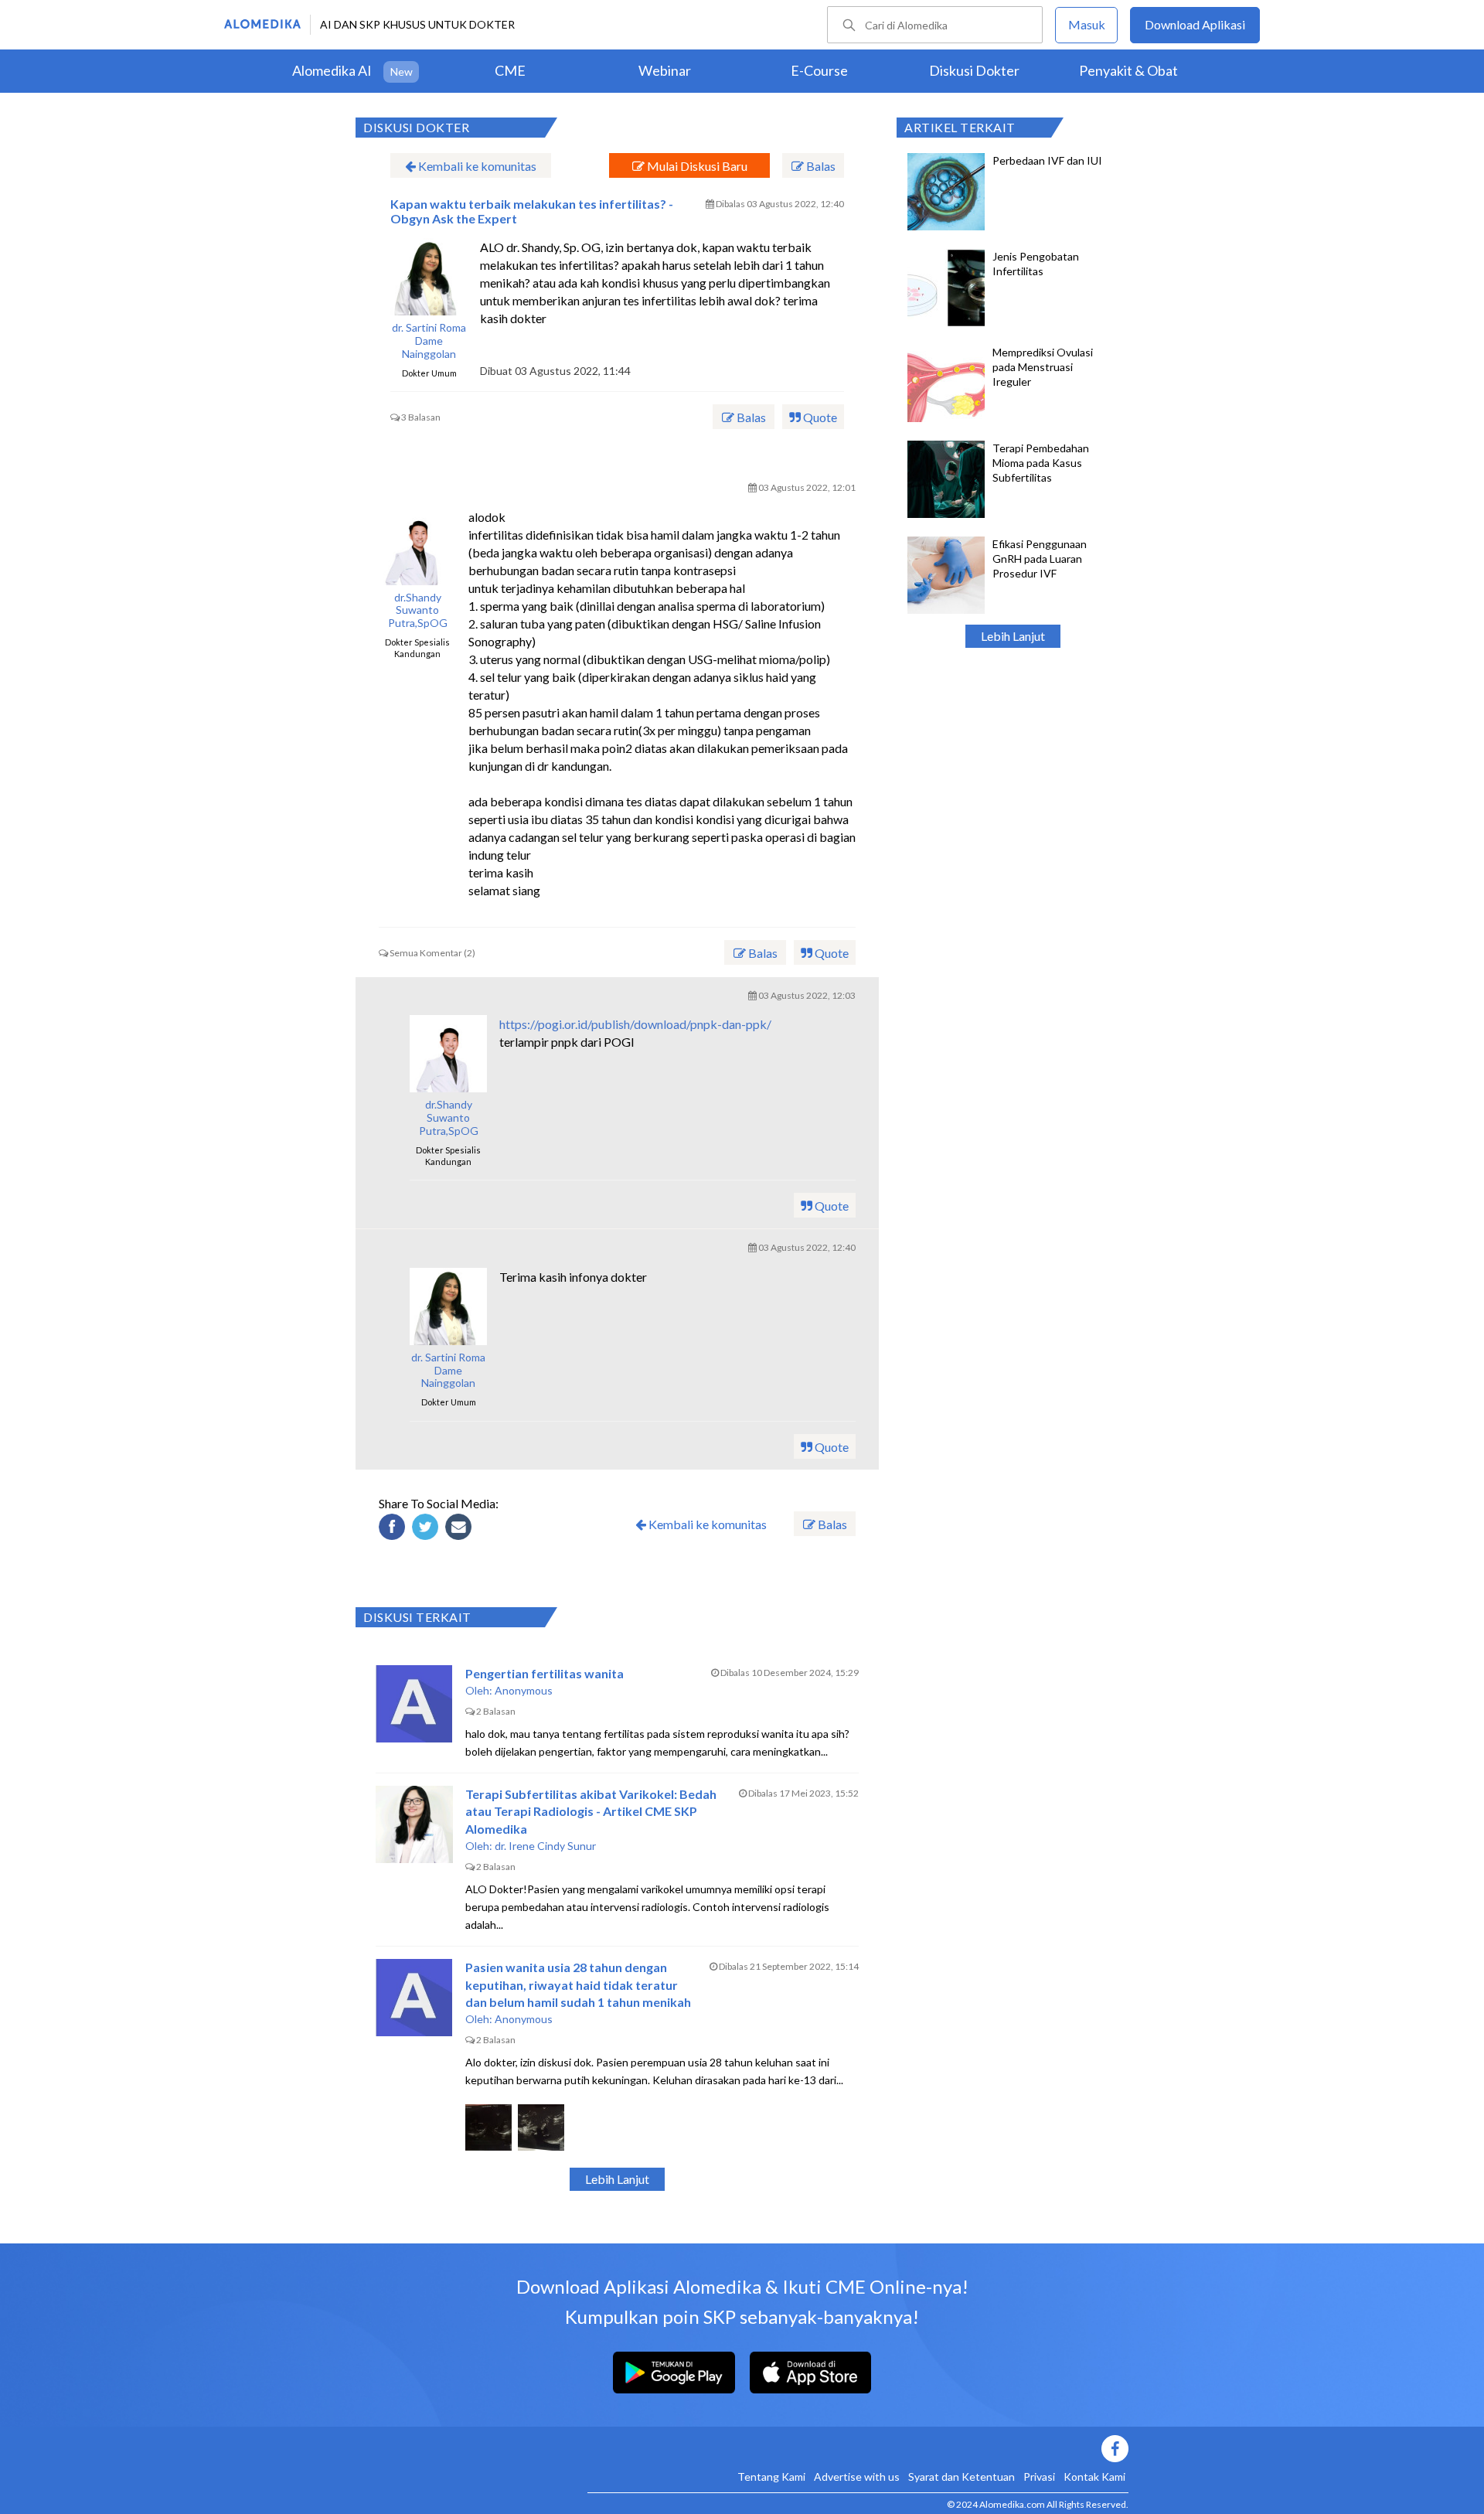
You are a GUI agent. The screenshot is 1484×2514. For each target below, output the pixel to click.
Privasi (1039, 2477)
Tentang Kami (771, 2477)
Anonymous (524, 1690)
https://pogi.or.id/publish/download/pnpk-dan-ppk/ (635, 1024)
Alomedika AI (332, 70)
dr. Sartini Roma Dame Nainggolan (429, 341)
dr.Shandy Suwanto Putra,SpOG (418, 611)
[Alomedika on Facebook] (858, 2449)
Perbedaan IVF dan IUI (1047, 160)
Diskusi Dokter (974, 70)
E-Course (819, 70)
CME (510, 70)
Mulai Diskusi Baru (696, 166)
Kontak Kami (1094, 2477)
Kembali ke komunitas (476, 166)
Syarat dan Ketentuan (962, 2477)
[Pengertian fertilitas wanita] (414, 1704)
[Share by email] (461, 1529)
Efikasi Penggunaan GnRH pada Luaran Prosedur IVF (1040, 559)
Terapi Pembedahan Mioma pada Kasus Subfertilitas (1041, 463)
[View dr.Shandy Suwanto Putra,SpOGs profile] (417, 547)
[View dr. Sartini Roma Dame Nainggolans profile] (429, 277)
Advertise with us (857, 2477)
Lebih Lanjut (1013, 636)
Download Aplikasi (1195, 24)
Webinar (665, 70)
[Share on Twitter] (427, 1529)
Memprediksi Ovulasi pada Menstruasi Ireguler (1043, 367)
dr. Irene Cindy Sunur (545, 1846)
